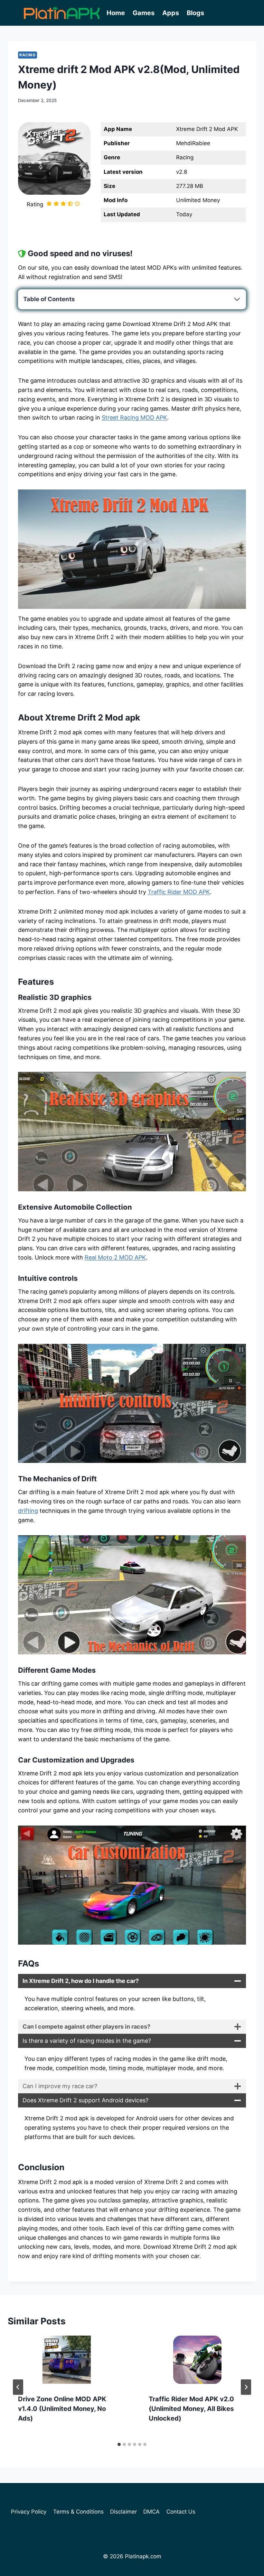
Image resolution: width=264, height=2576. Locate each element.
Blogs (195, 13)
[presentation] (67, 2360)
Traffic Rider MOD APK (179, 892)
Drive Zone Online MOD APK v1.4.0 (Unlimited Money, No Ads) (62, 2409)
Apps (171, 13)
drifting (28, 1511)
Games (144, 13)
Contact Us (181, 2512)
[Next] (246, 2387)
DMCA (151, 2512)
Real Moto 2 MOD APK (115, 1257)
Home (116, 13)
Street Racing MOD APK (134, 418)
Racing (28, 55)
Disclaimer (123, 2512)
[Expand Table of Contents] (237, 299)
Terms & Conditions (78, 2512)
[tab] (119, 2444)
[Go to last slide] (18, 2387)
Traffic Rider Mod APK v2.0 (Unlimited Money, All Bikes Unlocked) (191, 2409)
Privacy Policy (29, 2512)
